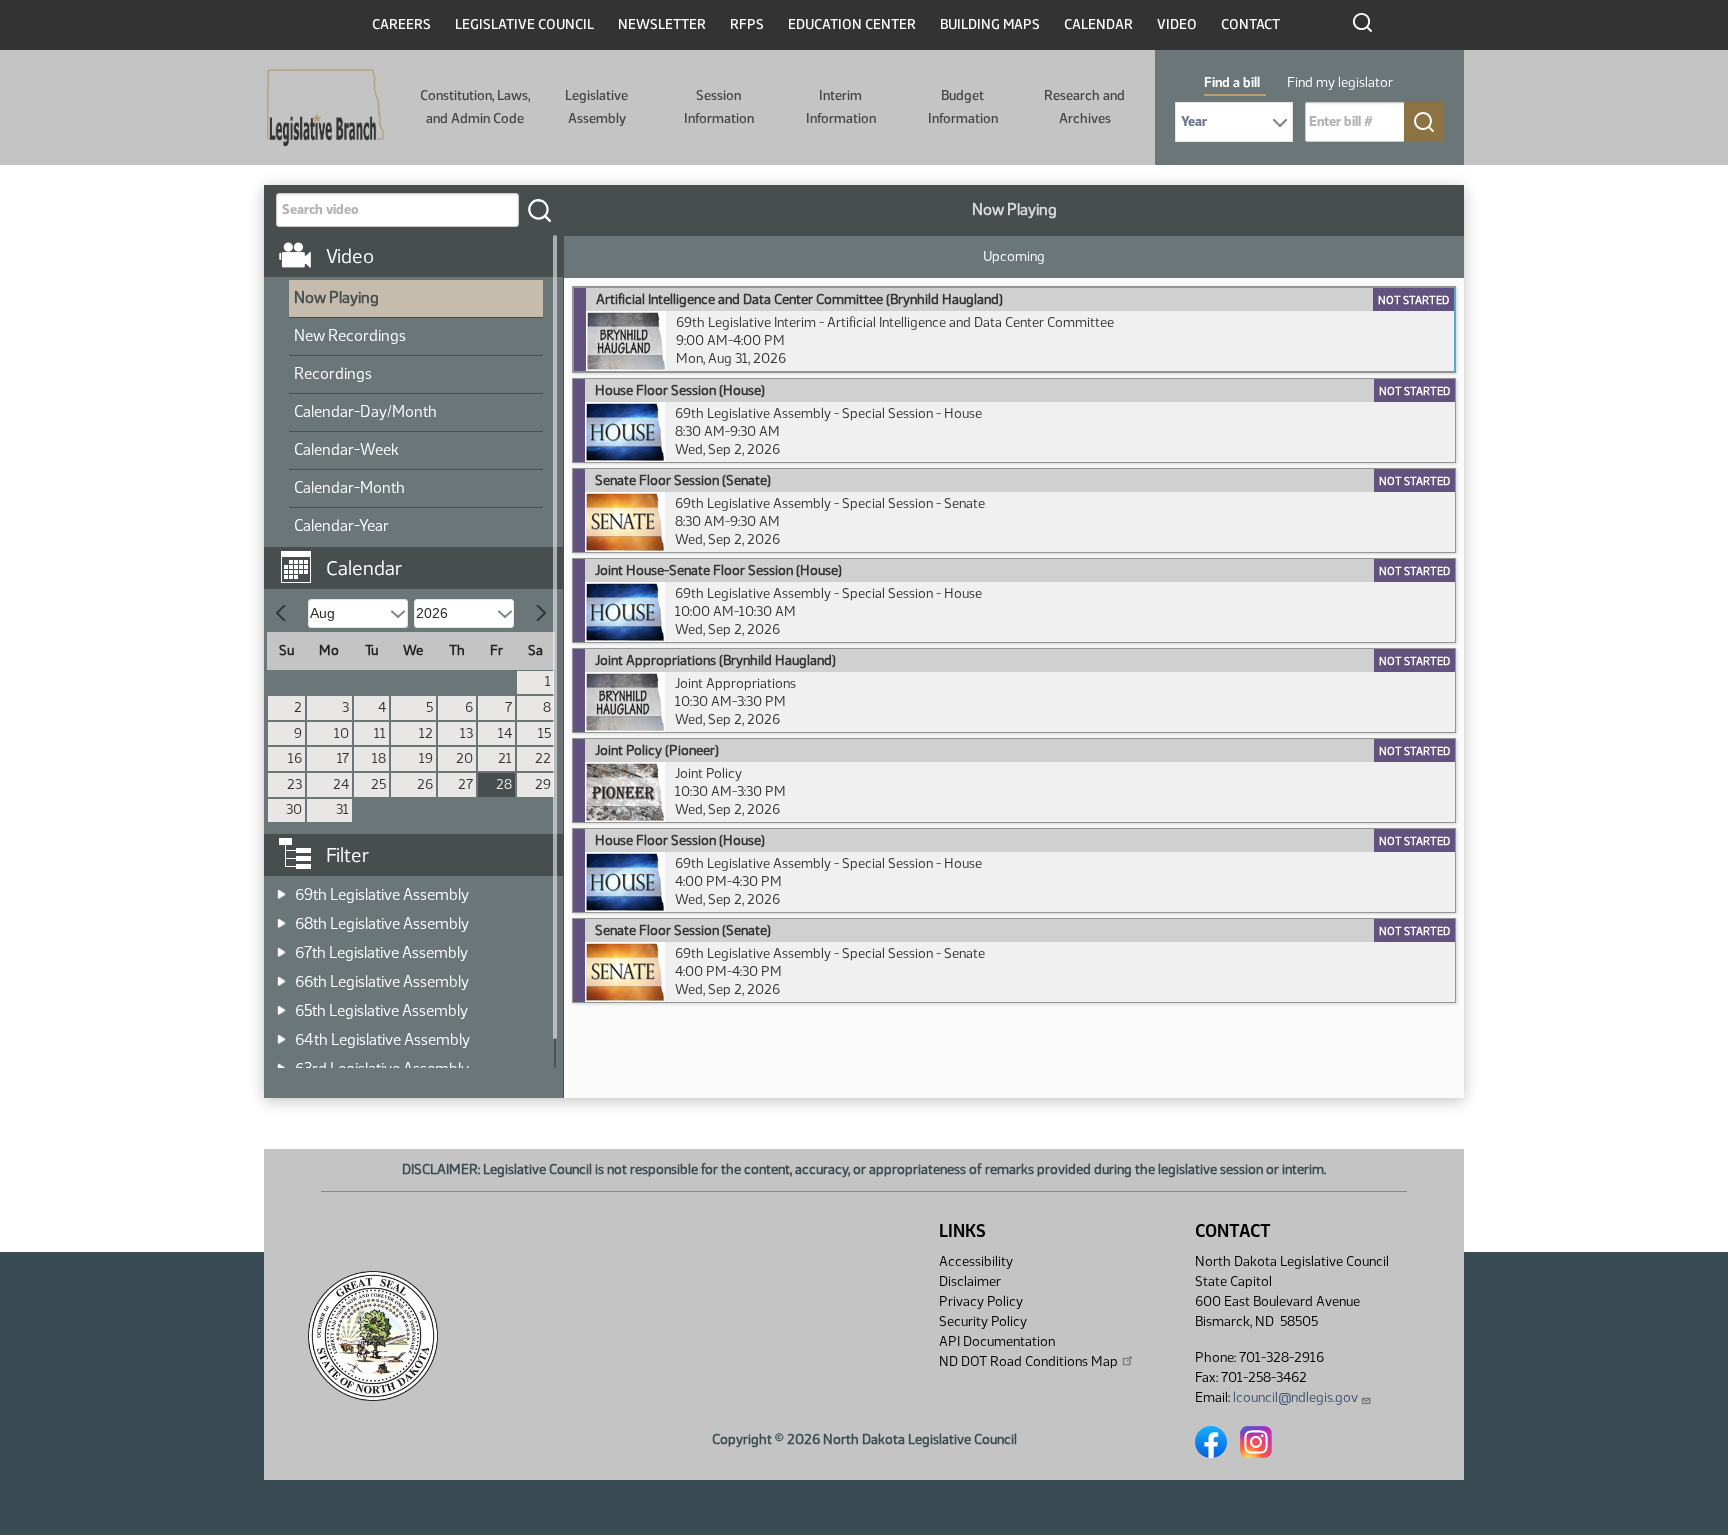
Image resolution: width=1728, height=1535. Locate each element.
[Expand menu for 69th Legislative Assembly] (281, 888)
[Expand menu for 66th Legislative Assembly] (281, 975)
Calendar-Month (349, 487)
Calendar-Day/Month (365, 411)
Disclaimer (970, 1281)
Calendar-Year (341, 525)
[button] (421, 558)
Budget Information (963, 106)
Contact (1250, 24)
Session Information (719, 106)
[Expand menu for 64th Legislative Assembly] (281, 1033)
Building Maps (990, 24)
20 (464, 758)
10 (341, 733)
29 (543, 784)
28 (504, 784)
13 (466, 733)
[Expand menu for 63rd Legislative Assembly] (281, 1062)
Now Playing (336, 297)
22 (543, 758)
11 (380, 733)
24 (341, 784)
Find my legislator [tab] (1340, 82)
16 (295, 758)
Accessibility (976, 1261)
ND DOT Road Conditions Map (1028, 1361)
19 (426, 758)
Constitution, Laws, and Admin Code (475, 106)
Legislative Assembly (596, 106)
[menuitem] (416, 299)
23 (294, 784)
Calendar (1098, 24)
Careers (401, 24)
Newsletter (662, 24)
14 (505, 733)
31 (342, 809)
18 (379, 758)
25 (378, 784)
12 (426, 733)
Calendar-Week (346, 449)
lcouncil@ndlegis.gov (1295, 1397)
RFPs (747, 24)
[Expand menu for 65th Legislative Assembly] (281, 1004)
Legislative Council (524, 24)
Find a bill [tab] (1232, 82)
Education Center (852, 24)
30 (294, 809)
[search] (539, 210)
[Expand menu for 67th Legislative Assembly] (281, 946)
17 (343, 758)
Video (1177, 24)
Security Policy (983, 1321)
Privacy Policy (981, 1301)
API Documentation (997, 1341)
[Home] (325, 108)
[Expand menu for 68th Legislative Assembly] (281, 917)
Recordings (333, 373)
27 (465, 784)
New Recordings (350, 335)
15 (544, 733)
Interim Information (841, 106)
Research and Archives (1084, 106)
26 (425, 784)
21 (505, 758)
